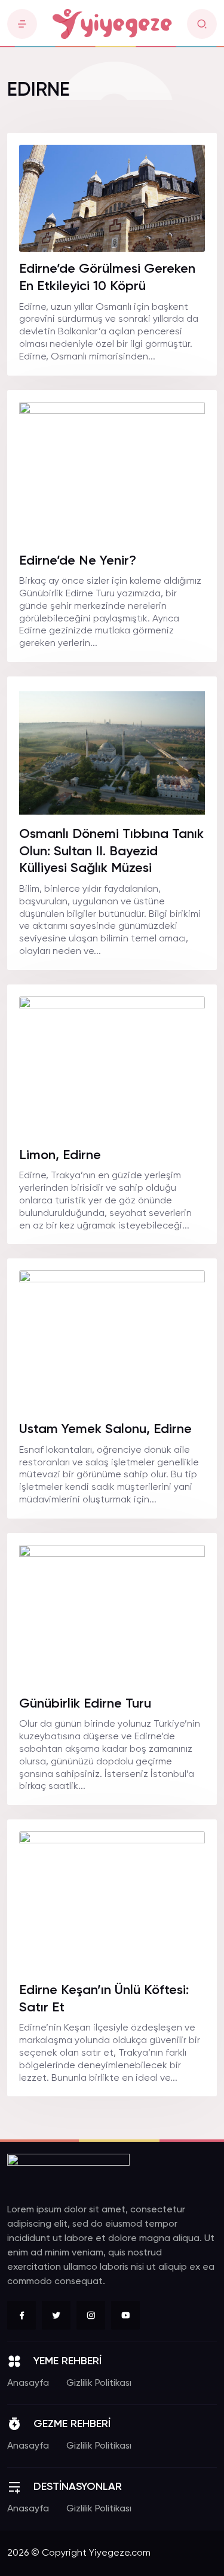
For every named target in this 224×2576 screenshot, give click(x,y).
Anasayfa (28, 2383)
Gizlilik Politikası (99, 2383)
